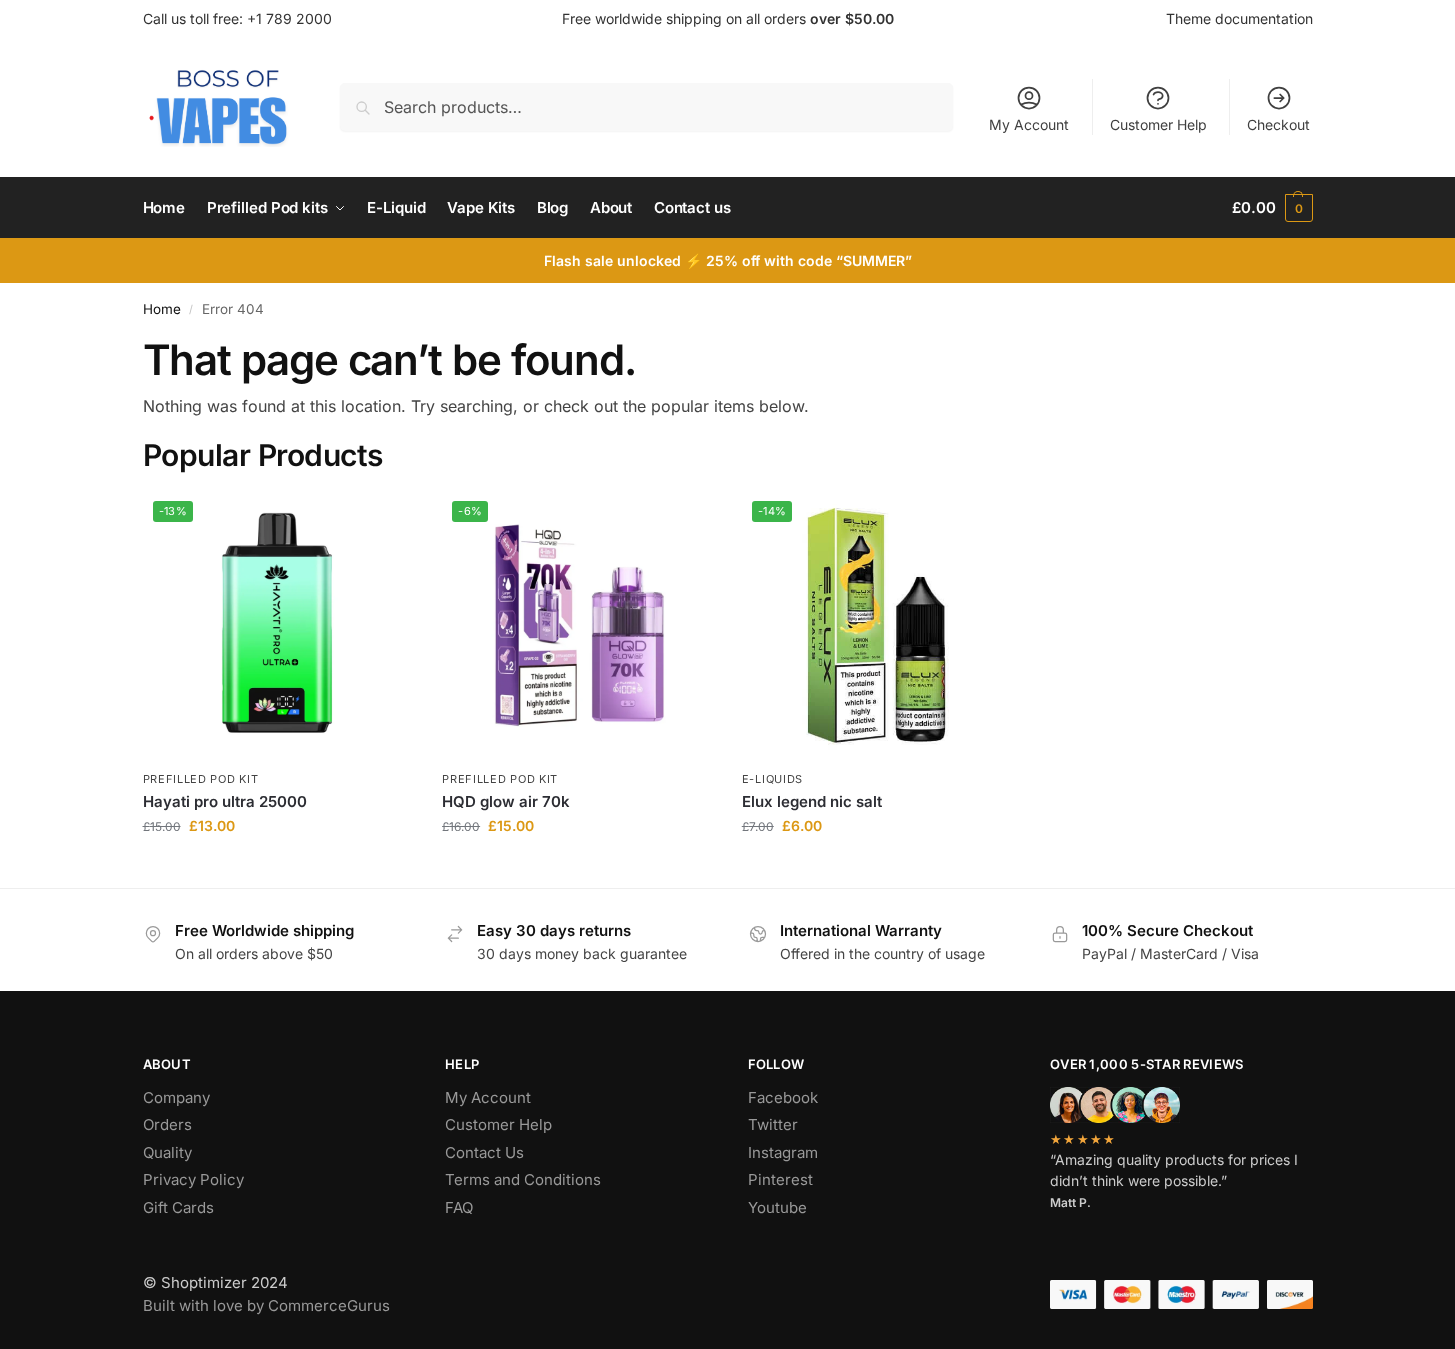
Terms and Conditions (523, 1179)
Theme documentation (1239, 18)
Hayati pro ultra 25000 (225, 801)
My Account (1029, 124)
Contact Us (484, 1152)
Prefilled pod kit (201, 779)
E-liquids (772, 779)
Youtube (777, 1207)
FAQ (459, 1207)
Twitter (773, 1124)
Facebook (783, 1097)
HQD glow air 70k (506, 801)
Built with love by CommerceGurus (266, 1305)
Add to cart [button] (277, 867)
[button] (1272, 208)
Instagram (783, 1152)
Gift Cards (178, 1207)
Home (162, 309)
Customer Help (1158, 124)
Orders (167, 1124)
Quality (167, 1152)
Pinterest (780, 1179)
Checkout (1278, 124)
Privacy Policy (193, 1179)
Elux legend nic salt (812, 801)
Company (176, 1097)
